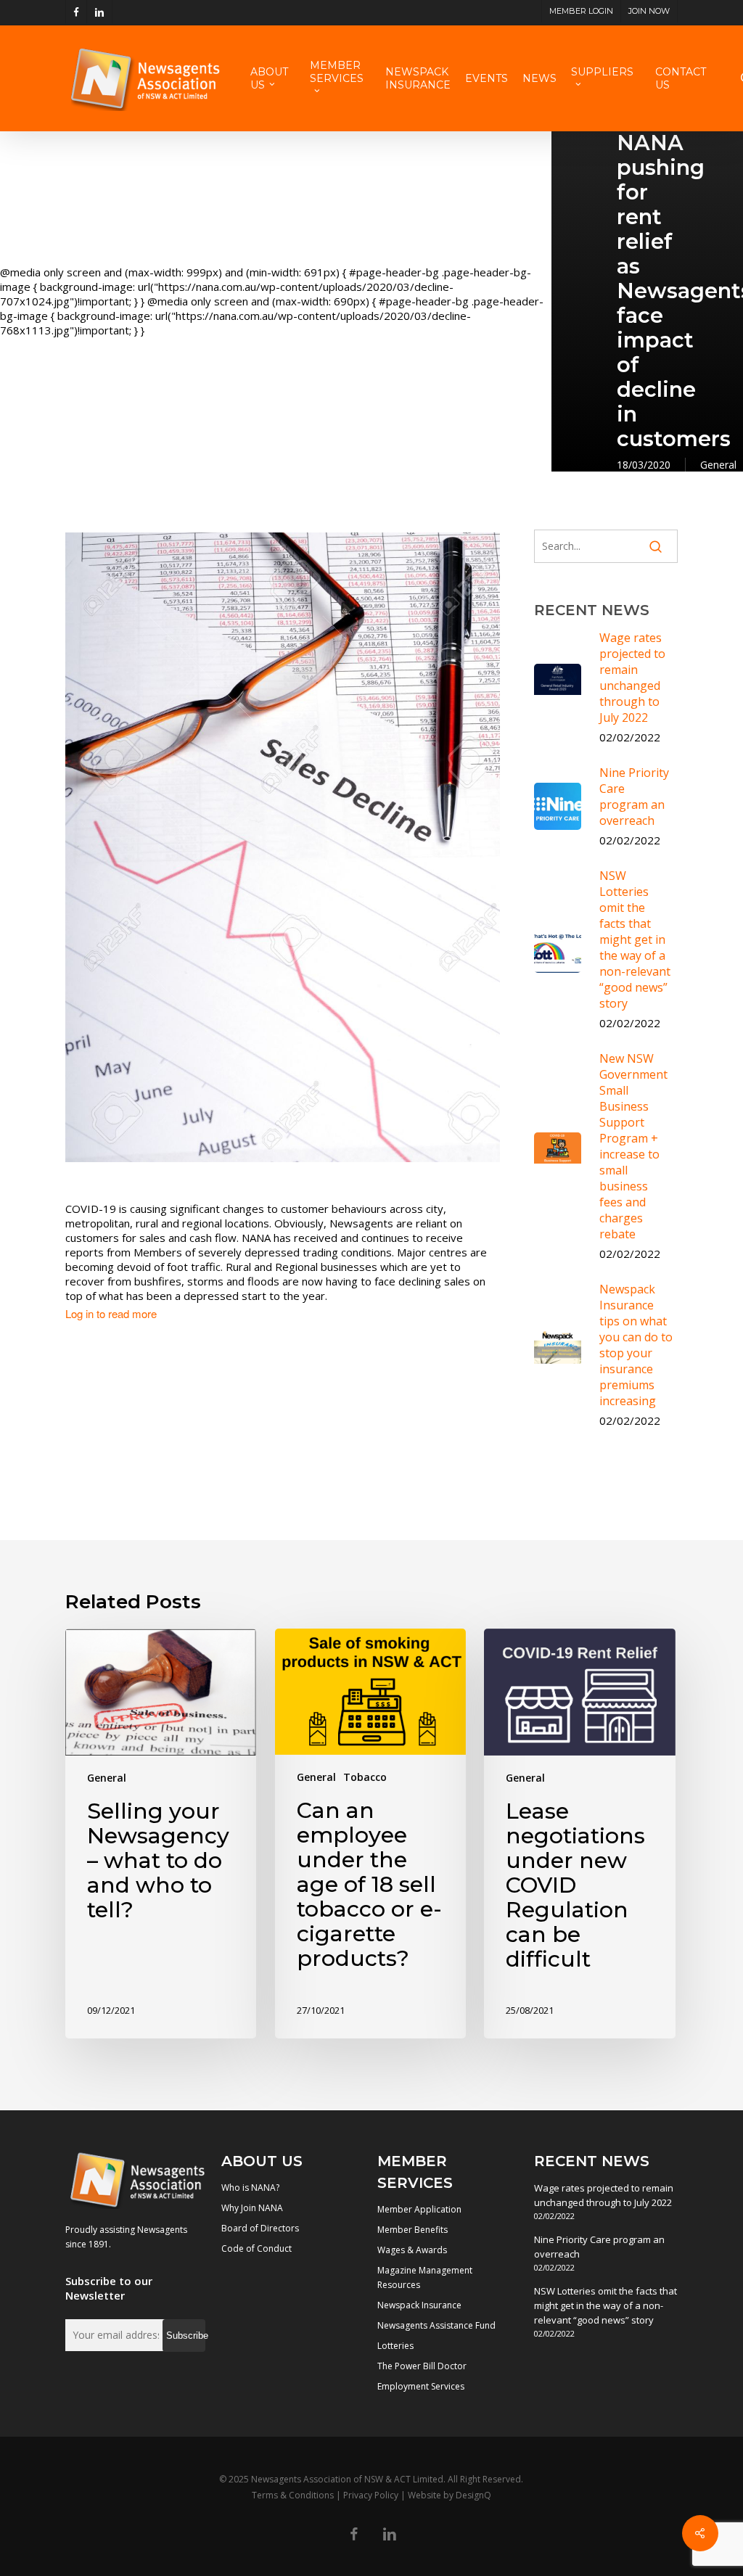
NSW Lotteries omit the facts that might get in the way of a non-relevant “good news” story (606, 2305)
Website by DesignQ (450, 2495)
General (718, 465)
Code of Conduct (256, 2248)
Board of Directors (260, 2228)
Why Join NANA (252, 2208)
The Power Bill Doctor (422, 2366)
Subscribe (186, 2336)
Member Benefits (412, 2230)
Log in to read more (111, 1314)
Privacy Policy (371, 2495)
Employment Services (421, 2386)
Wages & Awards (412, 2250)
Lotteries (395, 2346)
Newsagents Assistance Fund (436, 2325)
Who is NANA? (250, 2188)
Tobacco (365, 1777)
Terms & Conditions (293, 2495)
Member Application (419, 2209)
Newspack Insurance (419, 2305)
